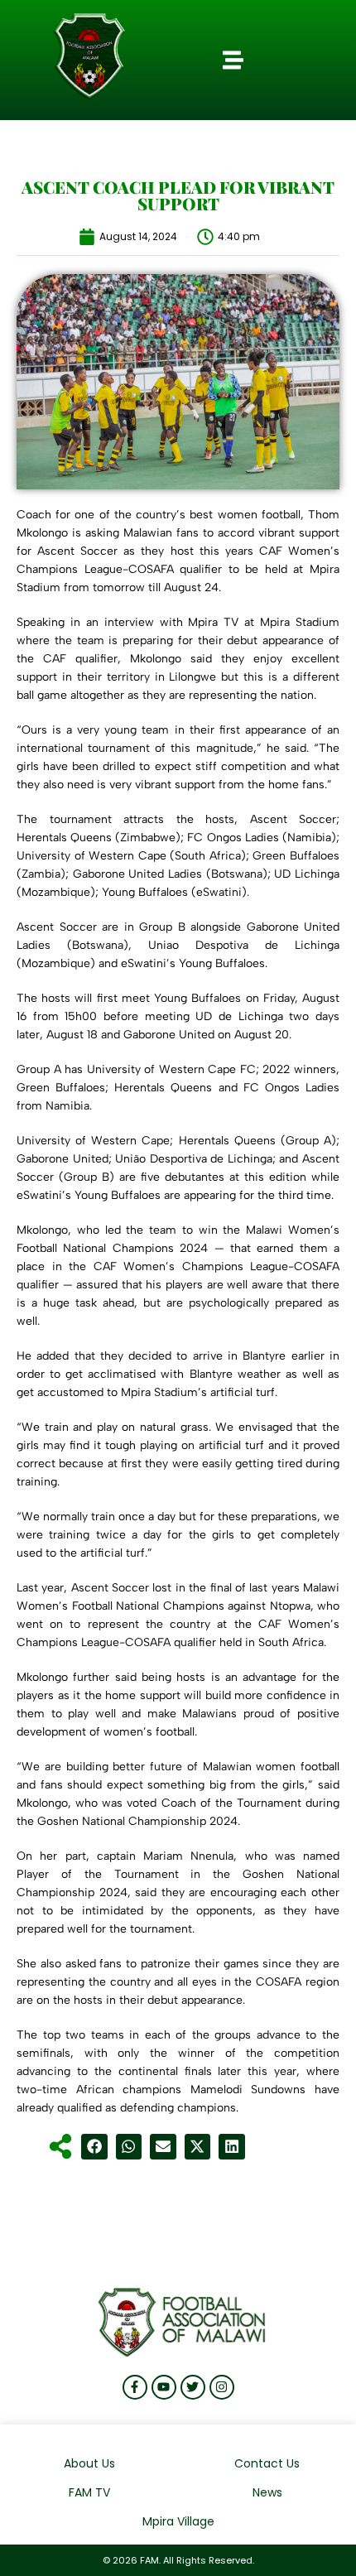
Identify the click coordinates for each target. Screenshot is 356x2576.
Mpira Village (178, 2521)
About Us (89, 2463)
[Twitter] (193, 2387)
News (267, 2492)
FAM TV (89, 2492)
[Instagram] (222, 2387)
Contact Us (267, 2463)
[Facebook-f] (135, 2387)
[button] (233, 60)
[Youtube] (164, 2387)
